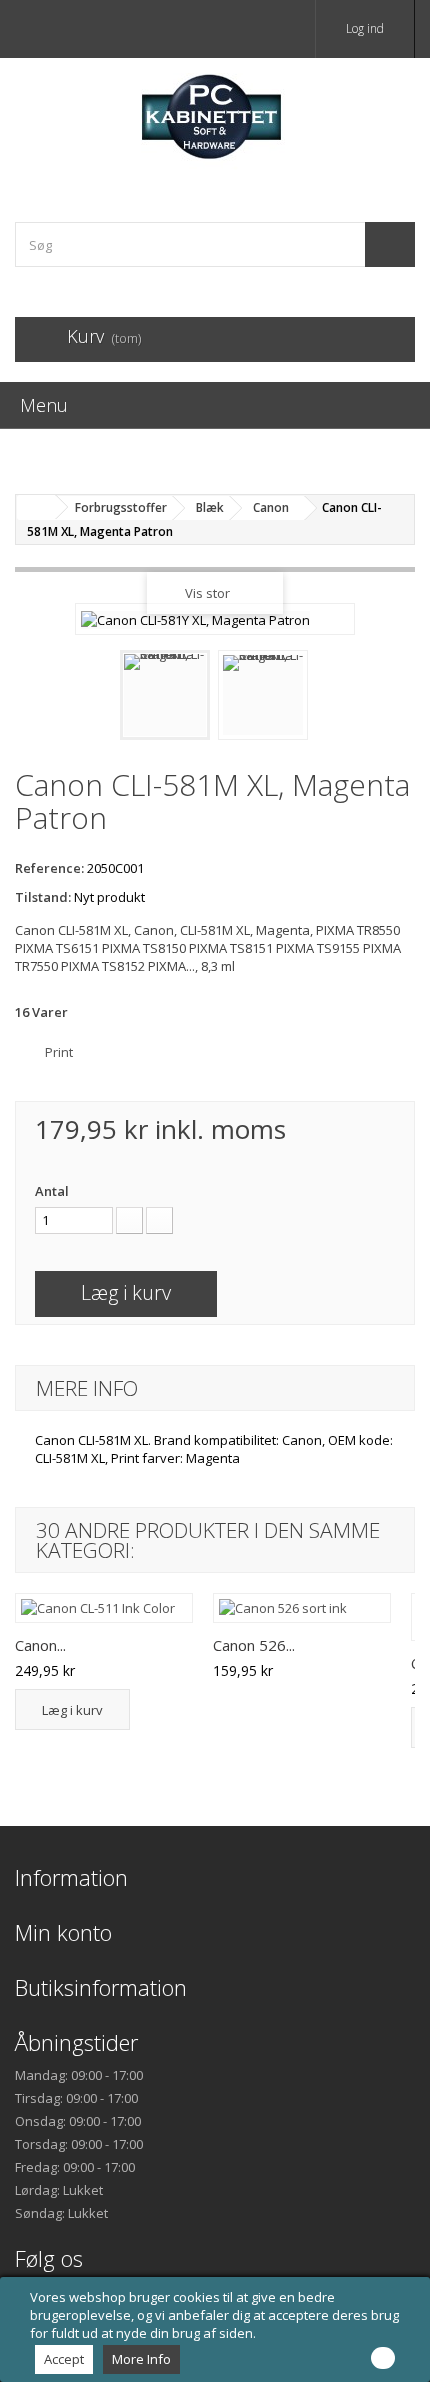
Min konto (63, 1932)
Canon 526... (254, 1645)
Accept (64, 2359)
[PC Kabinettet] (215, 122)
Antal (52, 1191)
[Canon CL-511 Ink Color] (104, 1608)
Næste (326, 700)
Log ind (365, 28)
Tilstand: (43, 897)
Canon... (40, 1645)
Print (59, 1052)
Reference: (49, 868)
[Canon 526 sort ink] (302, 1608)
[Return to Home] (36, 507)
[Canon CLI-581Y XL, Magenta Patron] (165, 695)
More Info (141, 2359)
